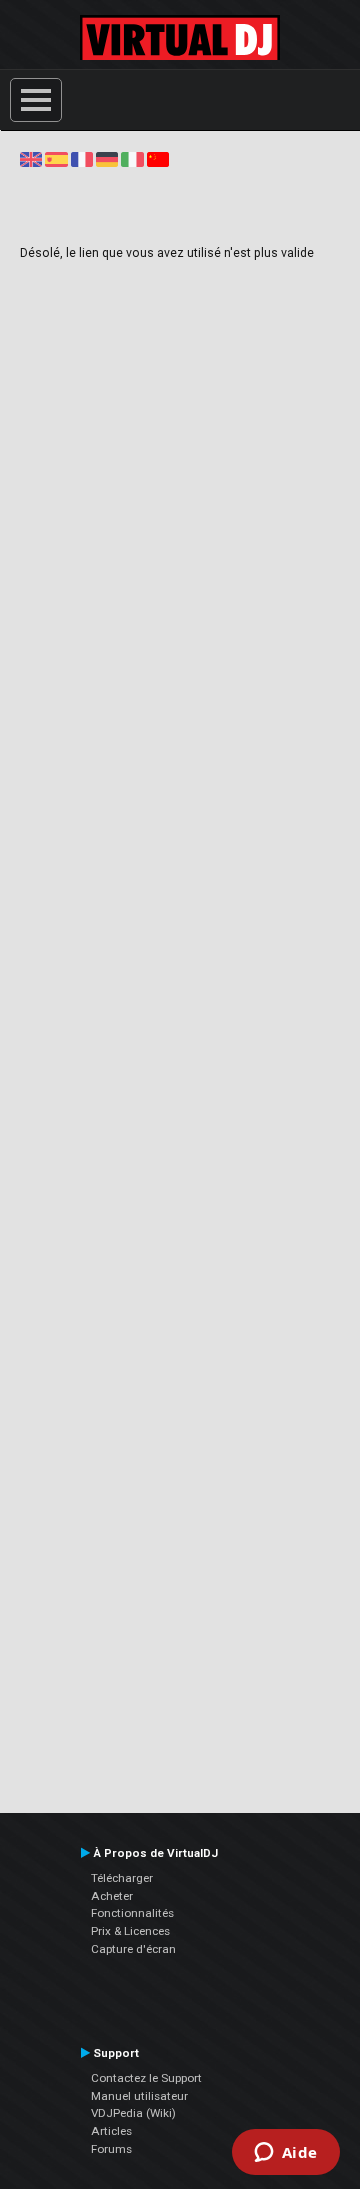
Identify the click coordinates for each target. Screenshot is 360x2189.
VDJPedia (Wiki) (133, 2113)
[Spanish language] (56, 159)
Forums (111, 2149)
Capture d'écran (133, 1949)
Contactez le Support (146, 2078)
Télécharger (122, 1878)
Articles (111, 2131)
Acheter (112, 1896)
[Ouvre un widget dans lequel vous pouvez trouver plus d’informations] (285, 2154)
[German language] (107, 159)
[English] (31, 159)
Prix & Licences (130, 1931)
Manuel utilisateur (139, 2096)
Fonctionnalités (132, 1913)
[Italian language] (132, 159)
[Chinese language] (158, 159)
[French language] (82, 159)
